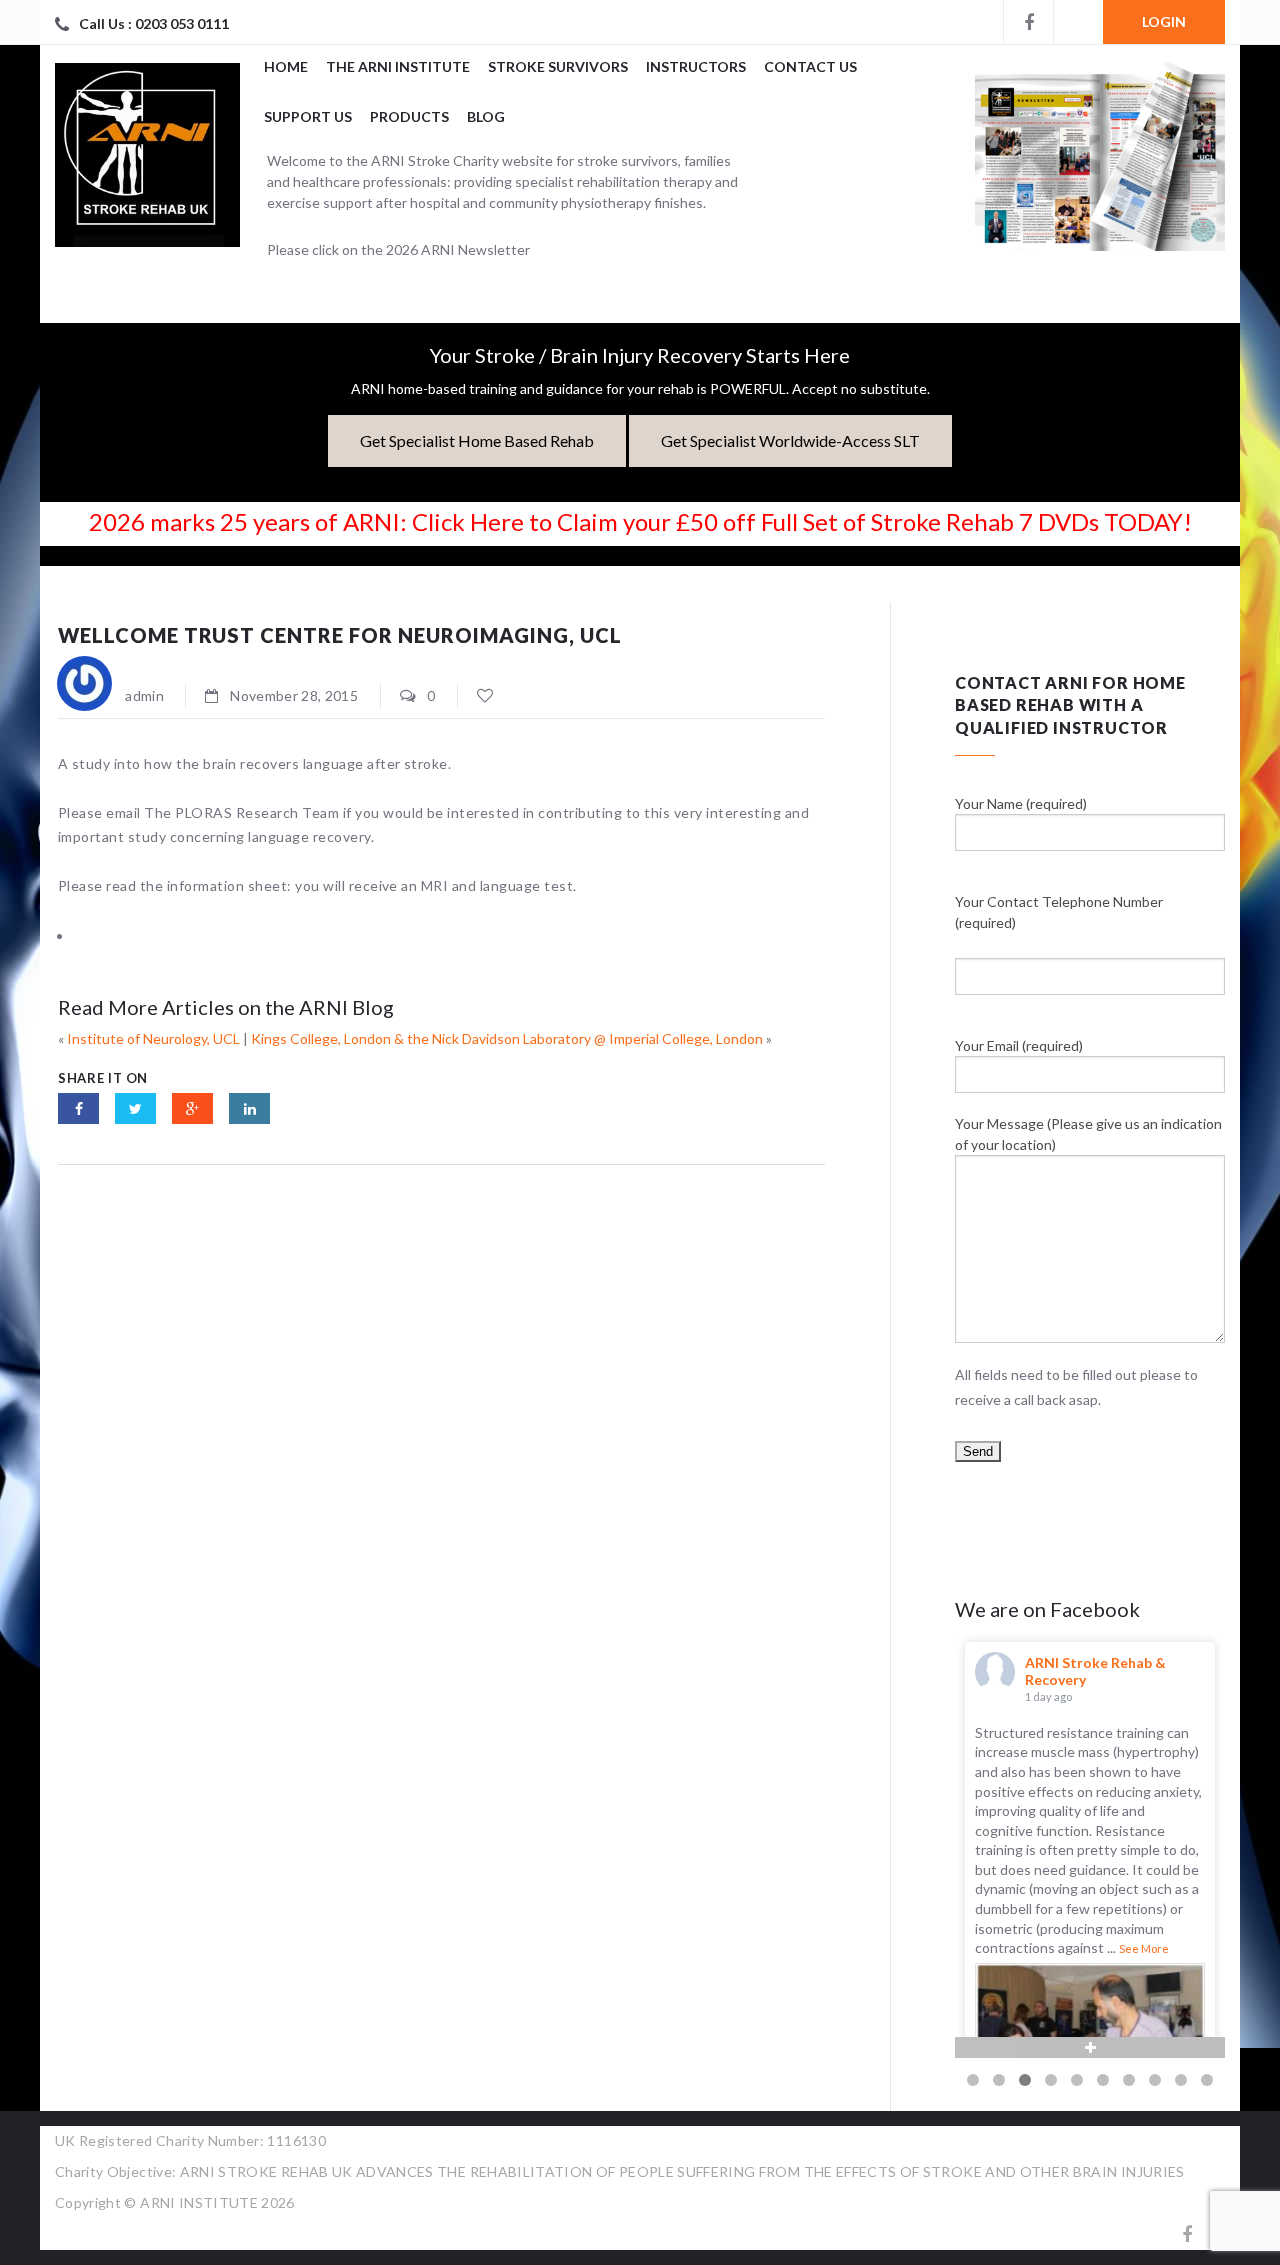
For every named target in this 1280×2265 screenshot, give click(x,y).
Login (1164, 21)
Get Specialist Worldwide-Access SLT (790, 440)
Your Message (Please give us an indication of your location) (1088, 1134)
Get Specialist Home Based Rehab (477, 440)
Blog (486, 116)
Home (286, 66)
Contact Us (810, 66)
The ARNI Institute (398, 66)
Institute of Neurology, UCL (153, 1038)
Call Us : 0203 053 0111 (154, 23)
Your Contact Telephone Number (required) (1059, 912)
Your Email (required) (1019, 1045)
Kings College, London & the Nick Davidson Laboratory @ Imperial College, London (507, 1038)
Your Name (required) (1021, 803)
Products (409, 116)
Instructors (696, 66)
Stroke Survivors (558, 66)
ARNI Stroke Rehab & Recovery (1095, 1671)
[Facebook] (1028, 22)
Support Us (308, 116)
